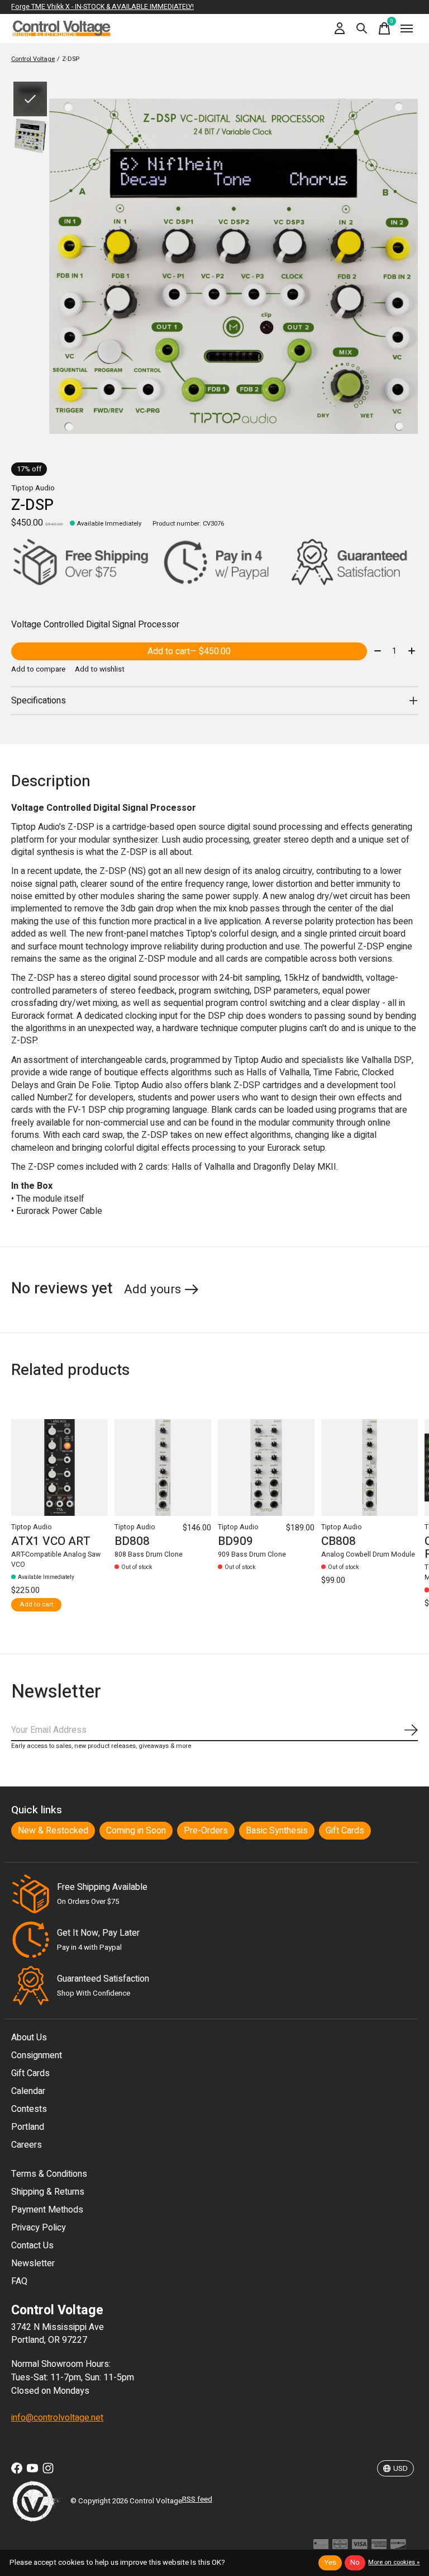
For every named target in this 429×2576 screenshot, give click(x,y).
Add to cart (189, 651)
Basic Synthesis (277, 1831)
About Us (29, 2038)
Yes (330, 2563)
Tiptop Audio (33, 488)
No (355, 2563)
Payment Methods (47, 2210)
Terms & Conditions (49, 2174)
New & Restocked (53, 1831)
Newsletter (33, 2263)
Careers (27, 2145)
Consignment (37, 2055)
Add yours (152, 1289)
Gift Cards (345, 1831)
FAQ (19, 2281)
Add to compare (38, 669)
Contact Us (32, 2246)
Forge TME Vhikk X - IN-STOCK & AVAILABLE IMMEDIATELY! (103, 7)
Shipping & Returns (48, 2192)
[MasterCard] (340, 2547)
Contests (29, 2109)
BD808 (132, 1541)
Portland (28, 2127)
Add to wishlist (100, 669)
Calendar (28, 2091)
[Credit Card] (321, 2547)
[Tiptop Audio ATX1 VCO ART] (59, 1467)
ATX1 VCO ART (51, 1541)
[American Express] (379, 2547)
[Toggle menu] (407, 29)
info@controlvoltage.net (57, 2418)
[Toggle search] (362, 29)
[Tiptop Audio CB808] (370, 1467)
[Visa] (360, 2547)
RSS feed (197, 2499)
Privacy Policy (39, 2228)
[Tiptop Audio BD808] (163, 1467)
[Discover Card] (398, 2547)
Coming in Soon (136, 1831)
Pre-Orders (206, 1831)
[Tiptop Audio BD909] (266, 1467)
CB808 (339, 1541)
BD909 (235, 1541)
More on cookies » (394, 2562)
